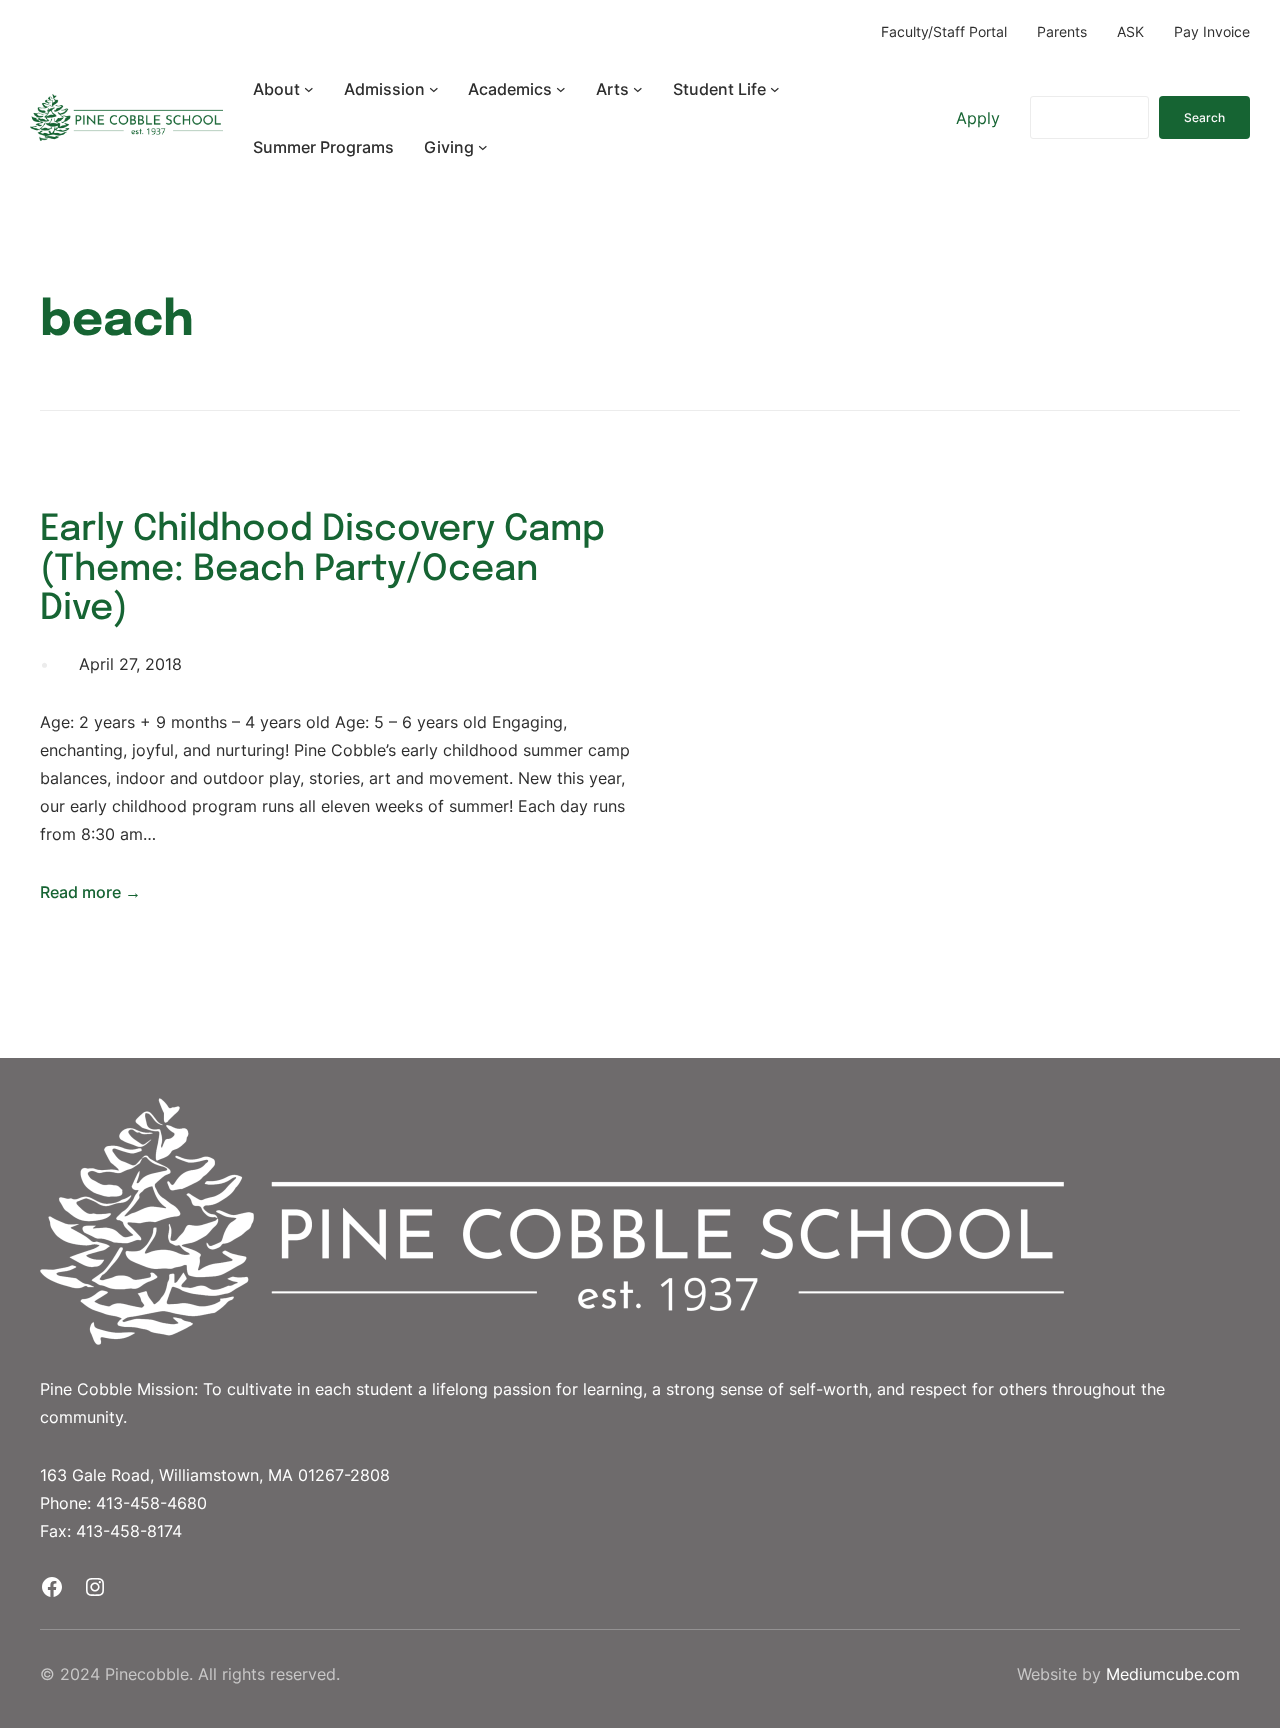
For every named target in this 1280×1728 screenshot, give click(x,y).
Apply (978, 118)
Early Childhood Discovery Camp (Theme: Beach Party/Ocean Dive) (322, 569)
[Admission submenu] (434, 89)
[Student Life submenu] (775, 89)
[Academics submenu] (561, 89)
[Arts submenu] (638, 89)
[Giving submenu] (483, 147)
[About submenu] (309, 89)
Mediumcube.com (1173, 1674)
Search (1204, 117)
